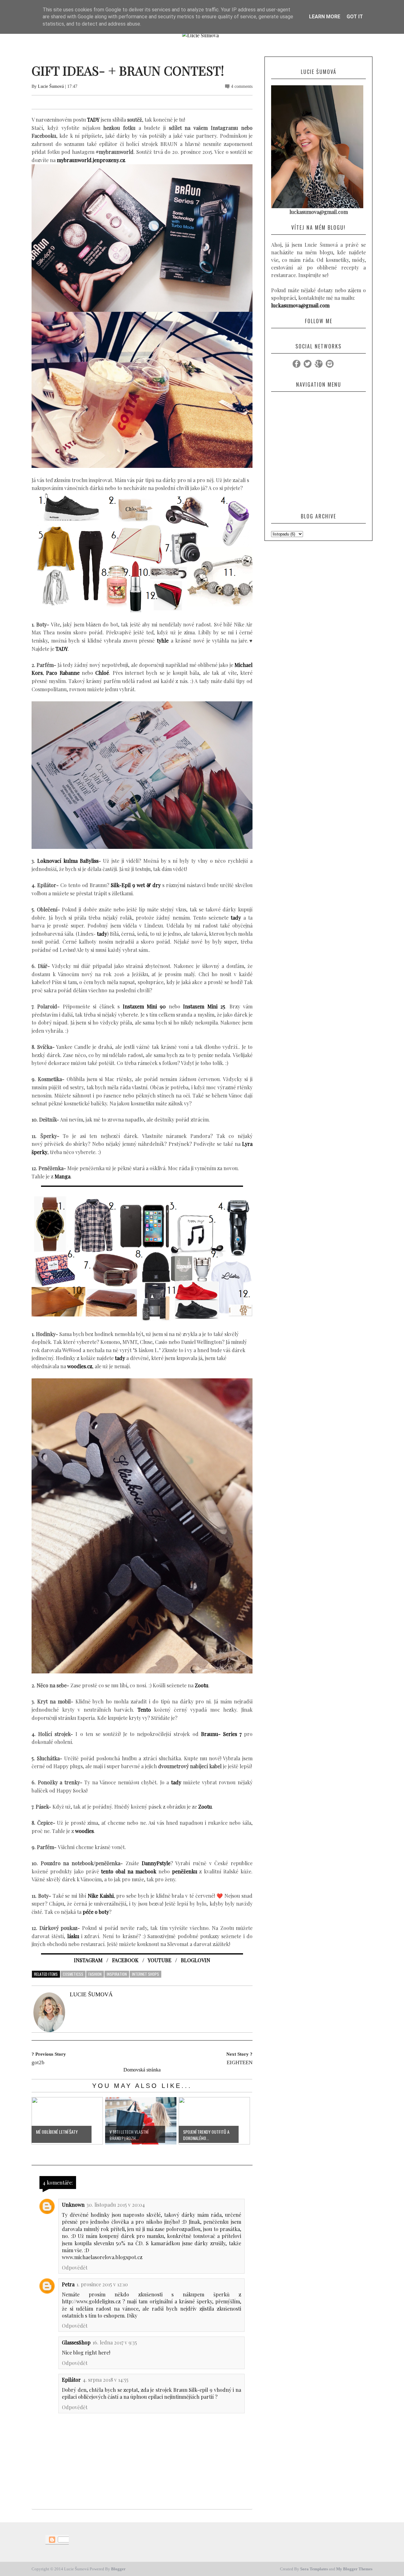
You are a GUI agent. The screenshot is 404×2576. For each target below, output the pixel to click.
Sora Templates (314, 2569)
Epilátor (71, 2380)
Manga (62, 1176)
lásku (73, 1936)
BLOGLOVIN (196, 1960)
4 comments (242, 86)
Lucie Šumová (51, 86)
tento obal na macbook (129, 1871)
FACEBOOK (125, 1960)
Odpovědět (75, 2268)
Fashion (95, 1974)
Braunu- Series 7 (221, 1734)
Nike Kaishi (101, 1896)
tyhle (163, 641)
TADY (93, 120)
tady (236, 918)
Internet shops (146, 1974)
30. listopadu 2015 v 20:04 (116, 2205)
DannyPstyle (156, 1863)
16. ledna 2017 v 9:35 (115, 2342)
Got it (355, 17)
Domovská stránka (142, 2070)
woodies (84, 1831)
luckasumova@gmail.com (300, 305)
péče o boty (96, 1912)
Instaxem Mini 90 (144, 1006)
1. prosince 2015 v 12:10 (102, 2284)
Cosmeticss (73, 1974)
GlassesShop (76, 2342)
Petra (68, 2284)
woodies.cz (80, 1366)
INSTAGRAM (88, 1960)
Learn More (325, 17)
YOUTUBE (160, 1960)
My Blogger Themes (354, 2569)
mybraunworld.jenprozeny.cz (91, 160)
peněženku (185, 1871)
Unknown (73, 2205)
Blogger (118, 2569)
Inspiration (117, 1974)
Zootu (205, 1807)
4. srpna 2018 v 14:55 (106, 2380)
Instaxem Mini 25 (204, 1006)
